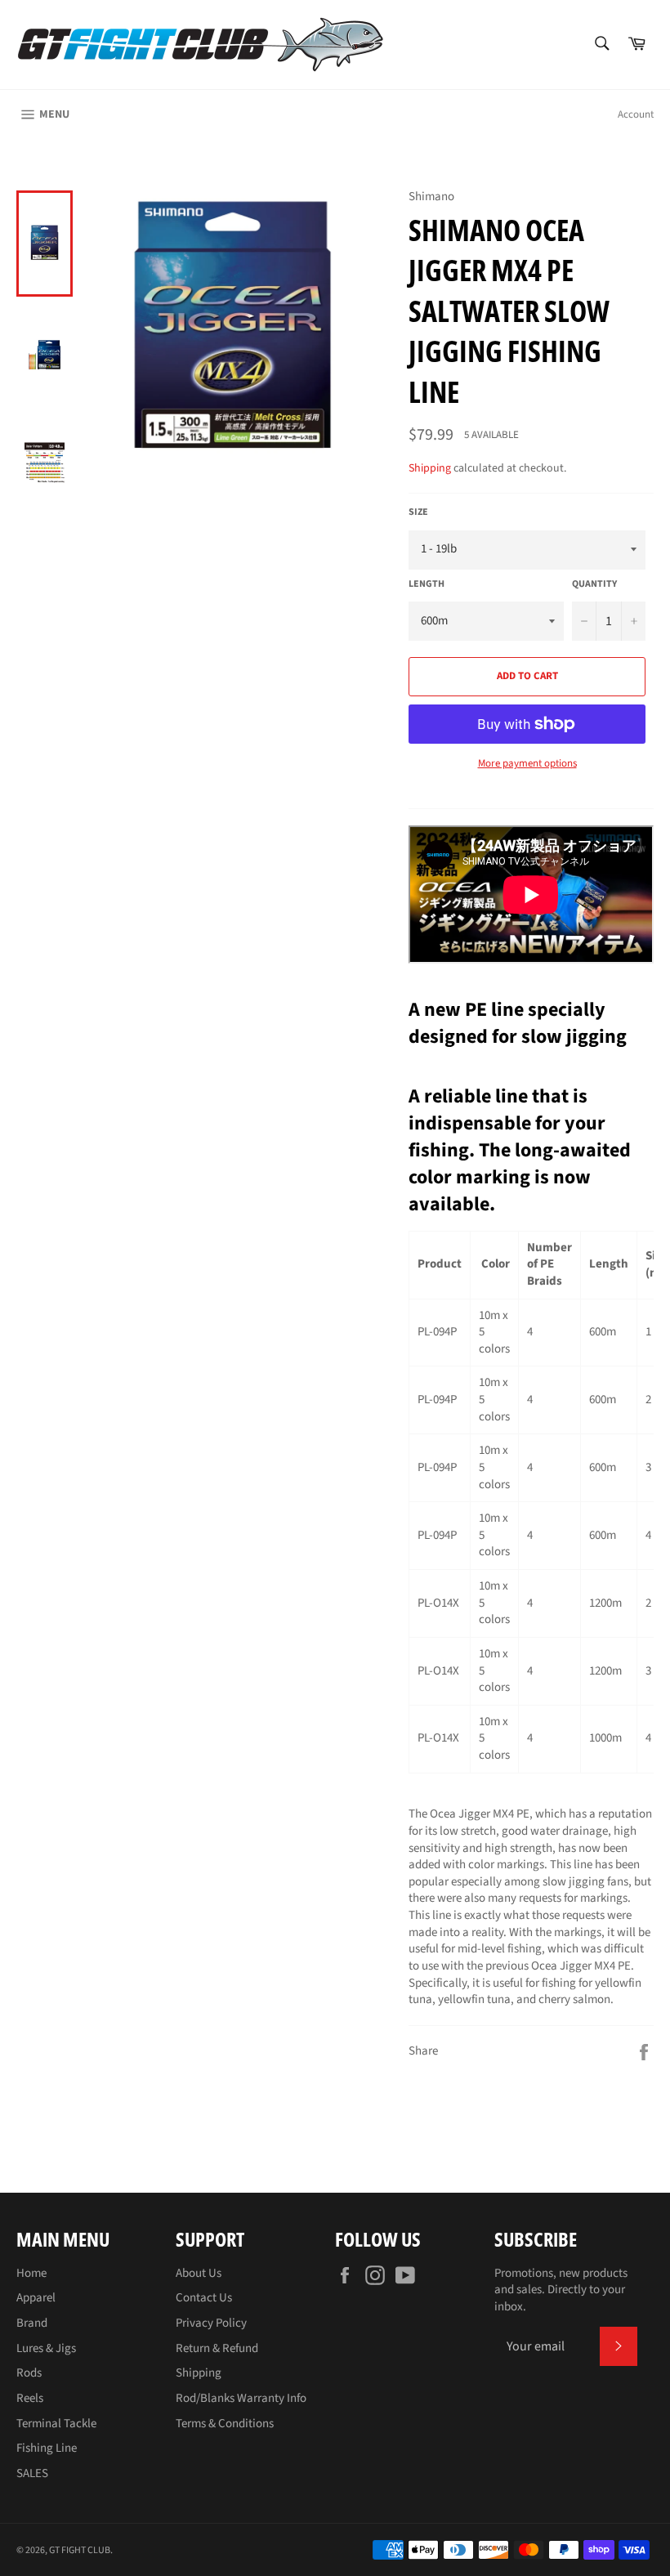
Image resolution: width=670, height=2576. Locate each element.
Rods (29, 2373)
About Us (199, 2273)
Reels (30, 2398)
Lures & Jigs (46, 2348)
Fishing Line (47, 2448)
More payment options (527, 764)
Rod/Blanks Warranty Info (241, 2398)
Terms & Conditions (225, 2424)
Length (427, 584)
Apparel (36, 2298)
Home (31, 2273)
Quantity (594, 584)
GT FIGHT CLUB (80, 2550)
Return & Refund (217, 2348)
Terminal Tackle (56, 2424)
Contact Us (204, 2298)
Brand (32, 2323)
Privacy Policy (211, 2323)
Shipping (430, 468)
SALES (32, 2473)
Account (636, 114)
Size (418, 512)
